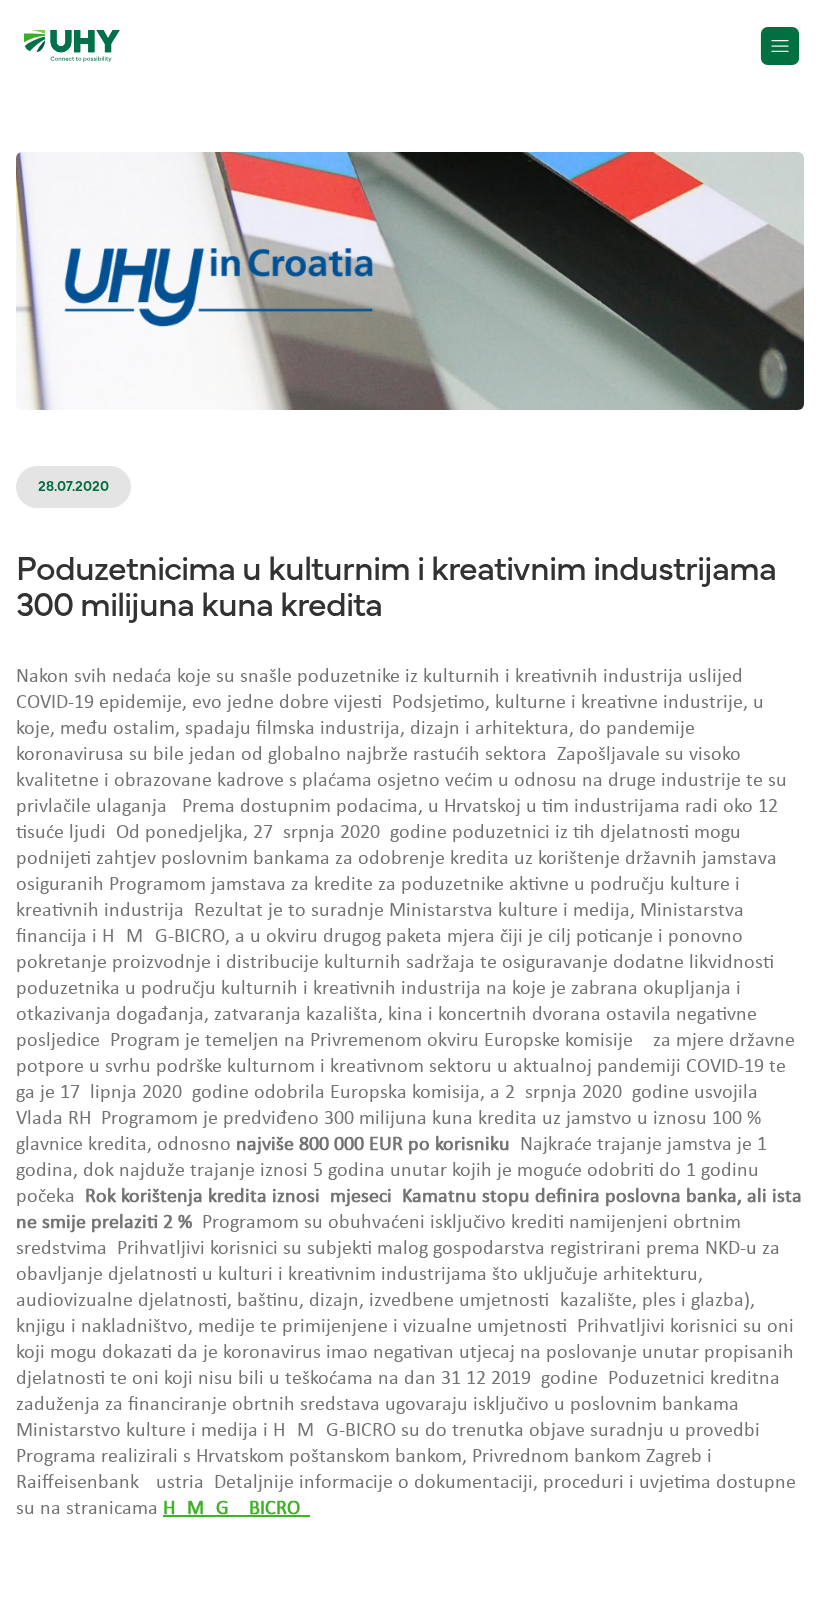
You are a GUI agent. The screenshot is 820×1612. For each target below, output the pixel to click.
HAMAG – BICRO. (236, 1509)
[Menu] (780, 46)
